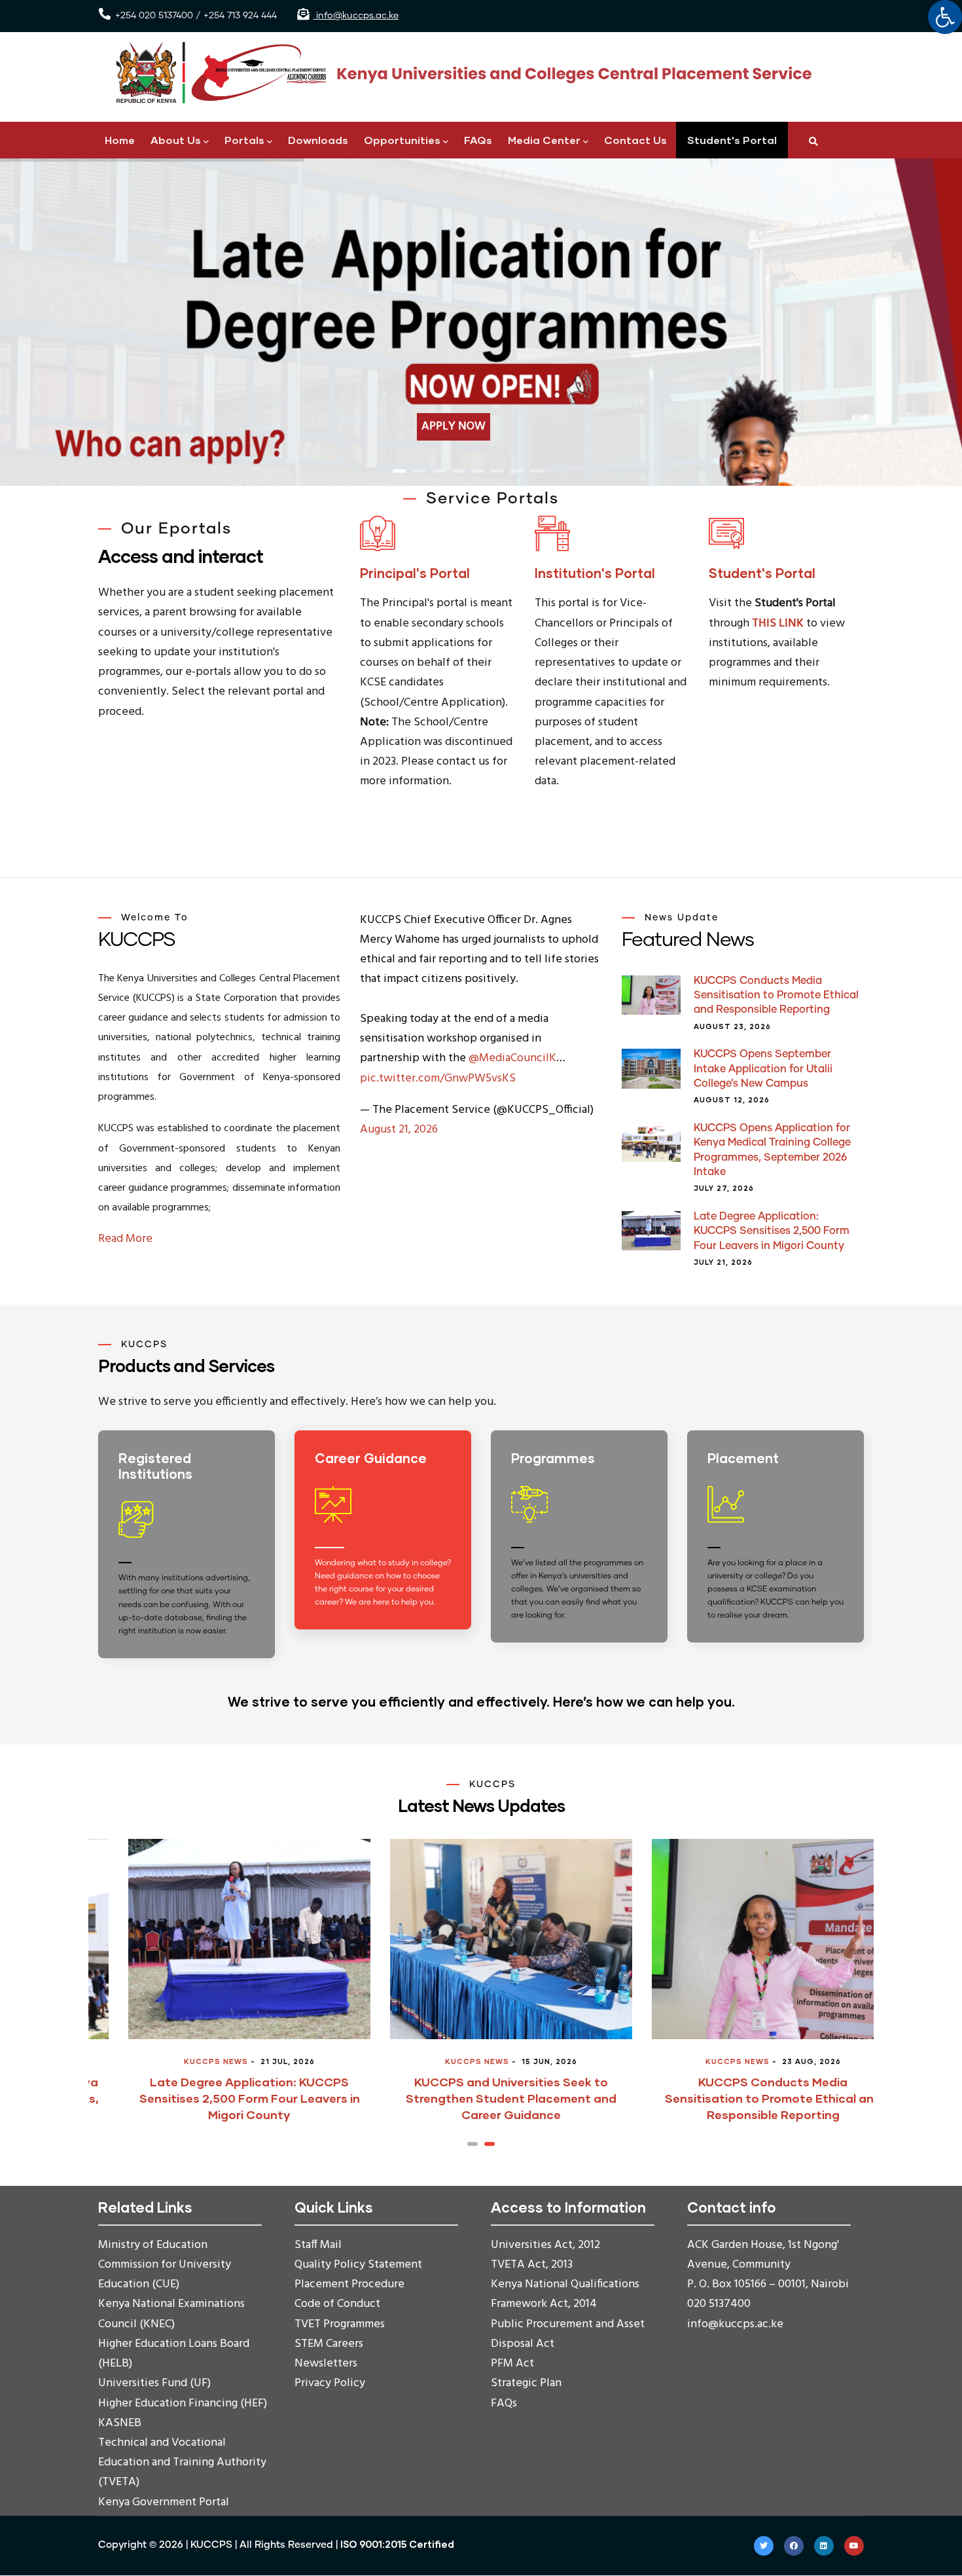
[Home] (458, 73)
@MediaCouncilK (512, 1058)
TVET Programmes (340, 2324)
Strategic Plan (526, 2383)
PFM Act (512, 2364)
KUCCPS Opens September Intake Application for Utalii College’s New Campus (763, 1069)
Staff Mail (318, 2245)
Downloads (318, 140)
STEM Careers (329, 2344)
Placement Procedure (349, 2284)
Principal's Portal (415, 573)
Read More (125, 1239)
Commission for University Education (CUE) (165, 2275)
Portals (244, 140)
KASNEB (120, 2423)
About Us (176, 140)
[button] (472, 2144)
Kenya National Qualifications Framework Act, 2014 (565, 2294)
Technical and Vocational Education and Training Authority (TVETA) (182, 2462)
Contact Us (635, 140)
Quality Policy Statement (358, 2265)
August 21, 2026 (399, 1130)
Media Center (544, 140)
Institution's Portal (595, 573)
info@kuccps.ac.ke (356, 16)
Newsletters (326, 2364)
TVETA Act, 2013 (532, 2265)
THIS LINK (778, 624)
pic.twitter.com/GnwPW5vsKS (438, 1079)
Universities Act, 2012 (545, 2245)
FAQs (478, 140)
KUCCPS (211, 2545)
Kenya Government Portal (164, 2502)
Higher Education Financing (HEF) (183, 2404)
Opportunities (402, 140)
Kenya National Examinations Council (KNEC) (171, 2314)
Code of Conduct (337, 2304)
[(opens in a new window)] (383, 1543)
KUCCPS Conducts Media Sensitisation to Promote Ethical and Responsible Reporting (776, 995)
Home (120, 140)
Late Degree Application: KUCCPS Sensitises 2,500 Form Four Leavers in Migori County (772, 1231)
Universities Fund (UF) (154, 2383)
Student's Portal (732, 140)
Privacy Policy (330, 2383)
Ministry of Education (153, 2245)
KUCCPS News (186, 2061)
